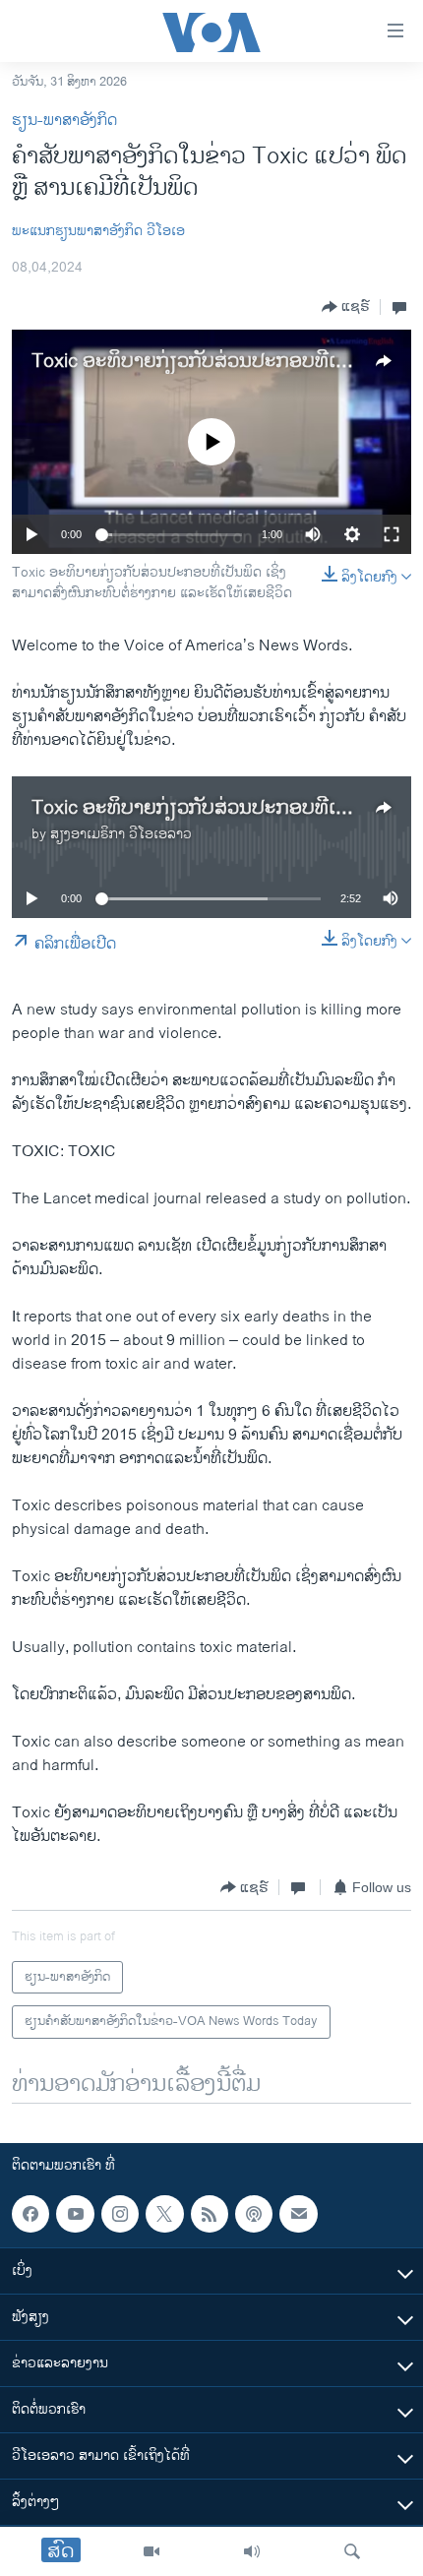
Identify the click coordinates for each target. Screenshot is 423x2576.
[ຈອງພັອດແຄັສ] (298, 2214)
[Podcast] (254, 2214)
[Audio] (252, 2551)
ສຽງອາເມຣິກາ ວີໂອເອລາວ (121, 834)
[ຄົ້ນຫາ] (352, 2551)
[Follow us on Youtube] (75, 2214)
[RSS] (210, 2214)
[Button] (346, 307)
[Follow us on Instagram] (120, 2214)
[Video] (151, 2551)
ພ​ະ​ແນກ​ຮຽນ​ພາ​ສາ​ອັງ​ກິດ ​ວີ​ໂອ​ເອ (98, 231)
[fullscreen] (392, 534)
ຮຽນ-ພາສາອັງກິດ (64, 121)
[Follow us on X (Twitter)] (164, 2214)
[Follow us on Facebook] (30, 2214)
